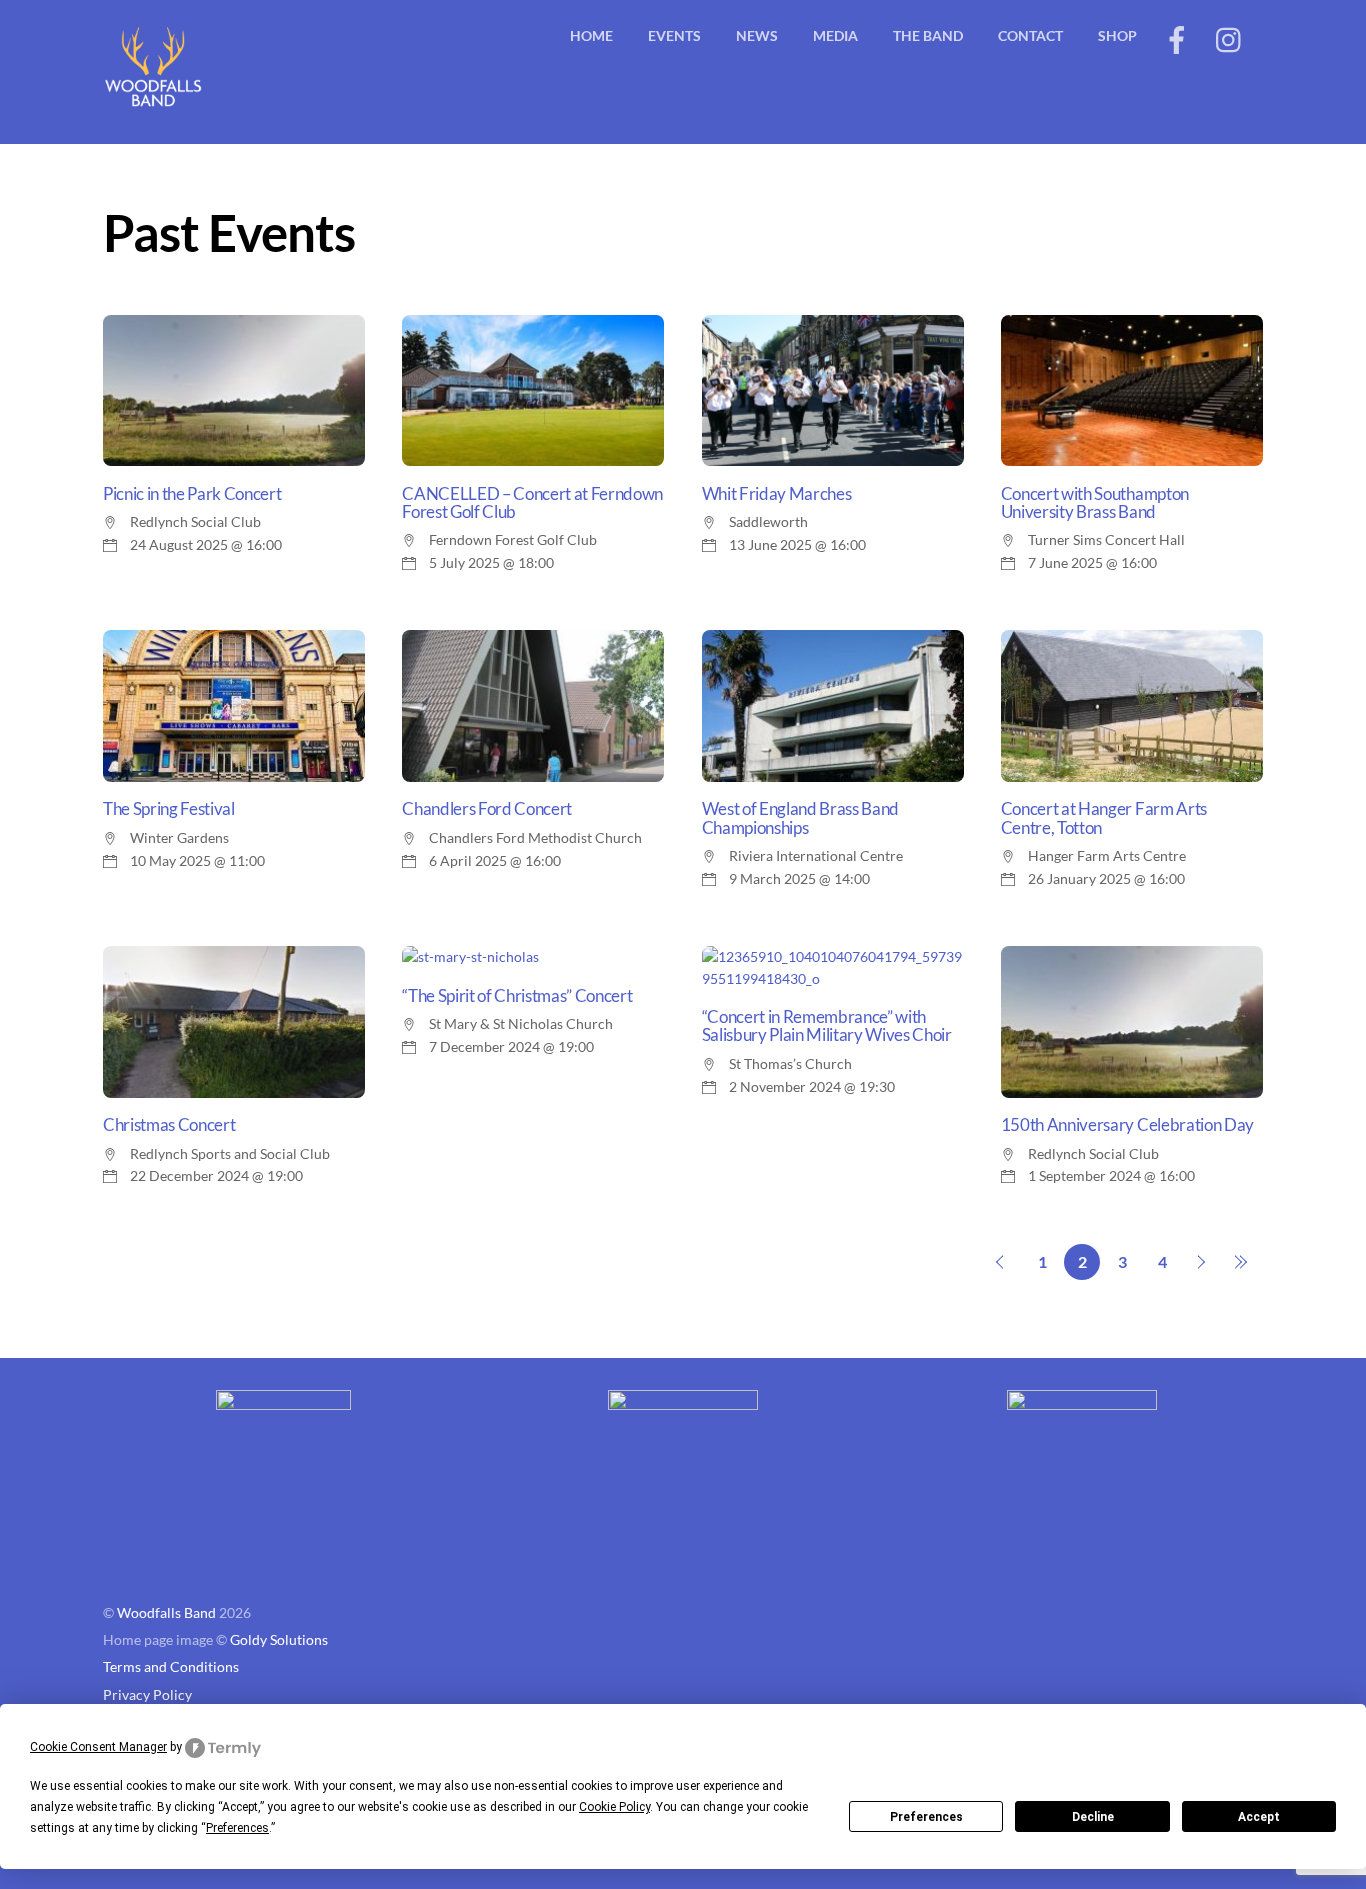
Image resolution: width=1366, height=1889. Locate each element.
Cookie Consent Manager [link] (98, 1747)
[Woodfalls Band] (153, 105)
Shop (1117, 35)
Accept (1259, 1817)
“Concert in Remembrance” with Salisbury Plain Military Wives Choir (827, 1026)
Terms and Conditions (171, 1667)
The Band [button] (928, 35)
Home (591, 35)
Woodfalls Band (166, 1613)
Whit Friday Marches (777, 494)
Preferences (926, 1817)
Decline (1093, 1817)
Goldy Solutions (279, 1640)
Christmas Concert (169, 1125)
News (757, 35)
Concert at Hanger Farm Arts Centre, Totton (1104, 818)
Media (835, 35)
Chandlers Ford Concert (487, 809)
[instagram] (1230, 37)
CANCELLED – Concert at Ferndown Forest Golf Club (532, 503)
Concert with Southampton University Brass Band (1095, 503)
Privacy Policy (147, 1695)
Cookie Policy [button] (614, 1807)
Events (674, 35)
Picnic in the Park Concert (192, 494)
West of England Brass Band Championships (800, 818)
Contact (1030, 35)
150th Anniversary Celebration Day (1127, 1125)
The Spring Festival (169, 809)
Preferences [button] (237, 1828)
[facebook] (1177, 37)
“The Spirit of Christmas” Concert (517, 996)
